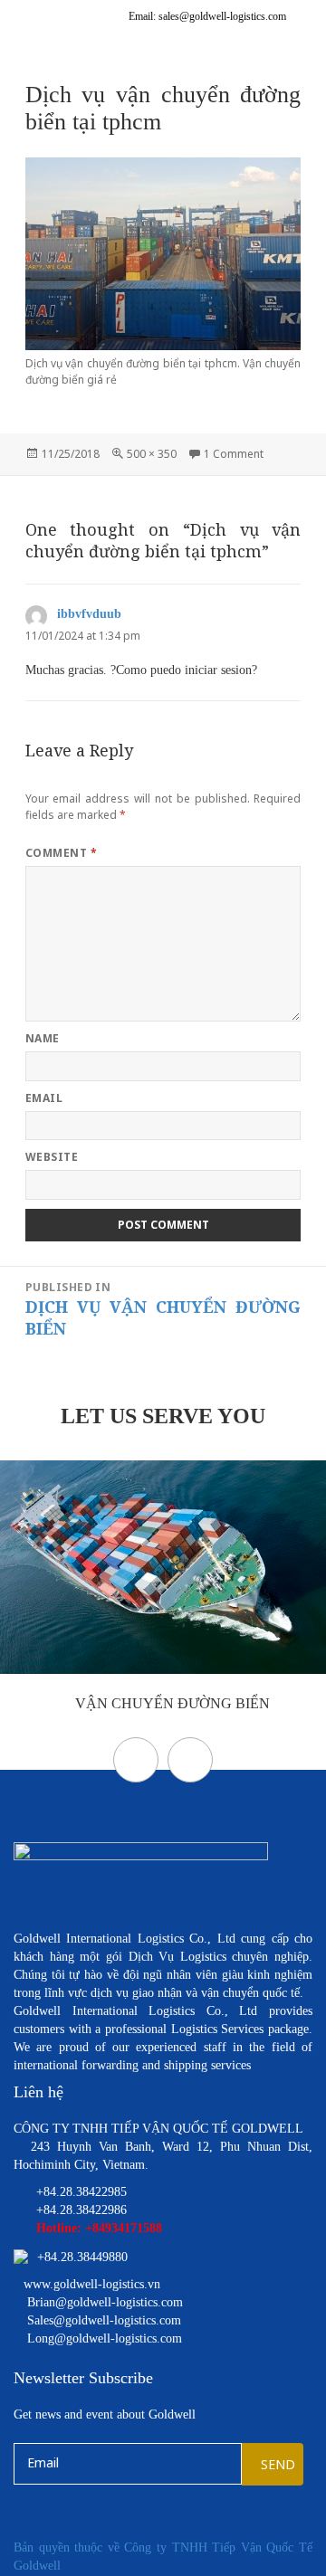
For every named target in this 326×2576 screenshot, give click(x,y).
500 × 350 (152, 454)
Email (44, 1098)
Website (52, 1157)
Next (190, 1760)
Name (43, 1038)
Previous (136, 1760)
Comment (61, 853)
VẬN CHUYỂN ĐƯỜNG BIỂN (171, 1703)
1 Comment (234, 454)
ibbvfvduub (89, 614)
